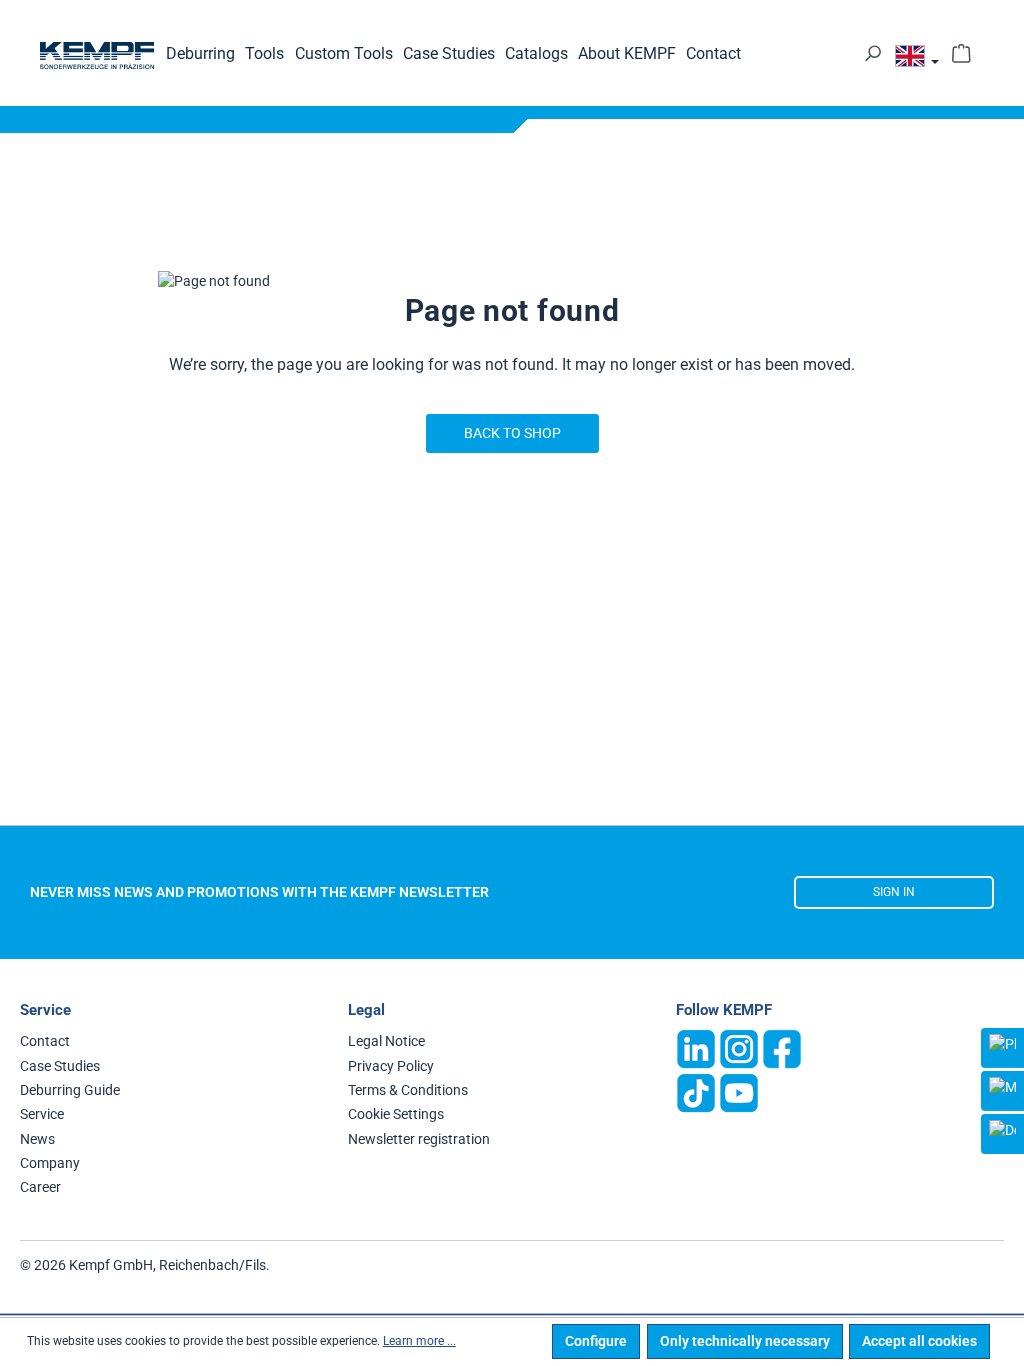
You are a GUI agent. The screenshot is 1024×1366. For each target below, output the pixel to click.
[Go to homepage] (97, 55)
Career (40, 1187)
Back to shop (512, 433)
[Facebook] (782, 1048)
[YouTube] (739, 1092)
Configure (596, 1341)
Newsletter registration (419, 1139)
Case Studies (60, 1066)
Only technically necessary (745, 1341)
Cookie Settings (396, 1114)
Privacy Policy (391, 1066)
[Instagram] (739, 1048)
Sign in (894, 892)
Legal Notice (386, 1041)
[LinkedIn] (696, 1048)
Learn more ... (419, 1341)
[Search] (872, 52)
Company (50, 1163)
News (37, 1139)
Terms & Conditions (408, 1090)
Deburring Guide (70, 1090)
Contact (45, 1041)
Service (42, 1114)
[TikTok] (696, 1092)
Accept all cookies (919, 1341)
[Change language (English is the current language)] (917, 59)
